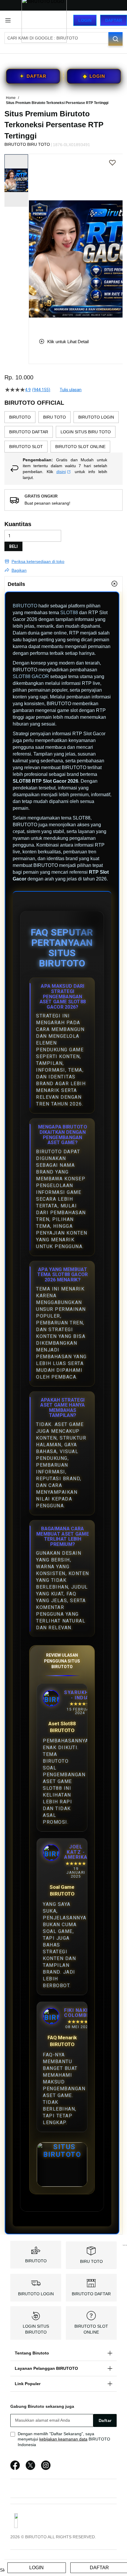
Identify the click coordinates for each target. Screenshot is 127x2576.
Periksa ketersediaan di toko (38, 561)
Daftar (114, 20)
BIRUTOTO (25, 606)
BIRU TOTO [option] (54, 417)
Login (85, 20)
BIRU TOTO (91, 2261)
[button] (32, 242)
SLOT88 (69, 613)
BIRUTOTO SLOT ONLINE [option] (80, 447)
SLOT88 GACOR (31, 676)
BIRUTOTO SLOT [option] (26, 447)
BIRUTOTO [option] (20, 417)
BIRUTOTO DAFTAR (91, 2294)
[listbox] (63, 432)
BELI (13, 546)
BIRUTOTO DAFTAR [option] (29, 432)
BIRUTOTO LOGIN (36, 2294)
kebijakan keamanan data (63, 2439)
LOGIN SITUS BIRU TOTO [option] (86, 432)
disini (61, 472)
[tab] (63, 584)
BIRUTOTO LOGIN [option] (96, 417)
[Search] (115, 39)
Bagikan (19, 570)
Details (16, 584)
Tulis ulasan (71, 390)
